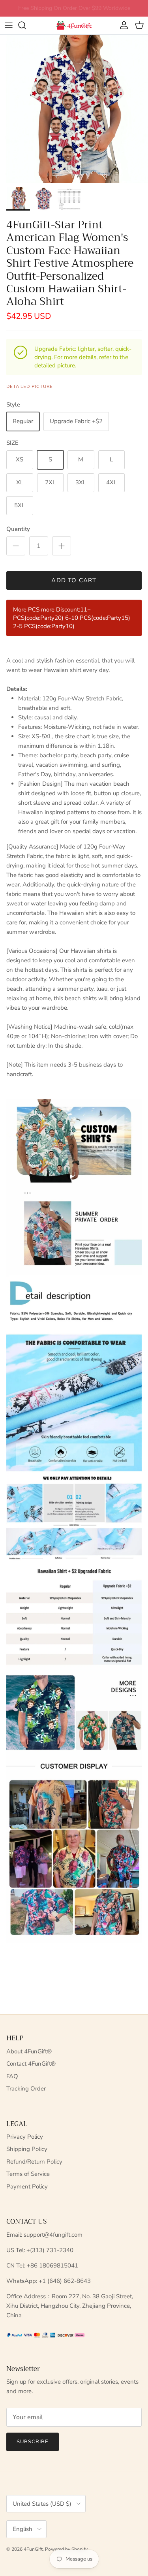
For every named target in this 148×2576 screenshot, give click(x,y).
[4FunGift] (74, 25)
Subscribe (33, 2442)
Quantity (18, 529)
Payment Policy (27, 2186)
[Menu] (9, 25)
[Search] (26, 25)
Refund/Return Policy (34, 2162)
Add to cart (74, 580)
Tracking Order (26, 2089)
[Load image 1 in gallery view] (74, 109)
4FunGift (33, 2549)
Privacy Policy (25, 2137)
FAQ (12, 2076)
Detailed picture (30, 387)
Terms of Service (28, 2174)
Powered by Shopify (66, 2549)
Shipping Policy (27, 2149)
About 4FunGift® (29, 2051)
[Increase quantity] (62, 546)
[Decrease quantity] (16, 546)
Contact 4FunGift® (31, 2064)
